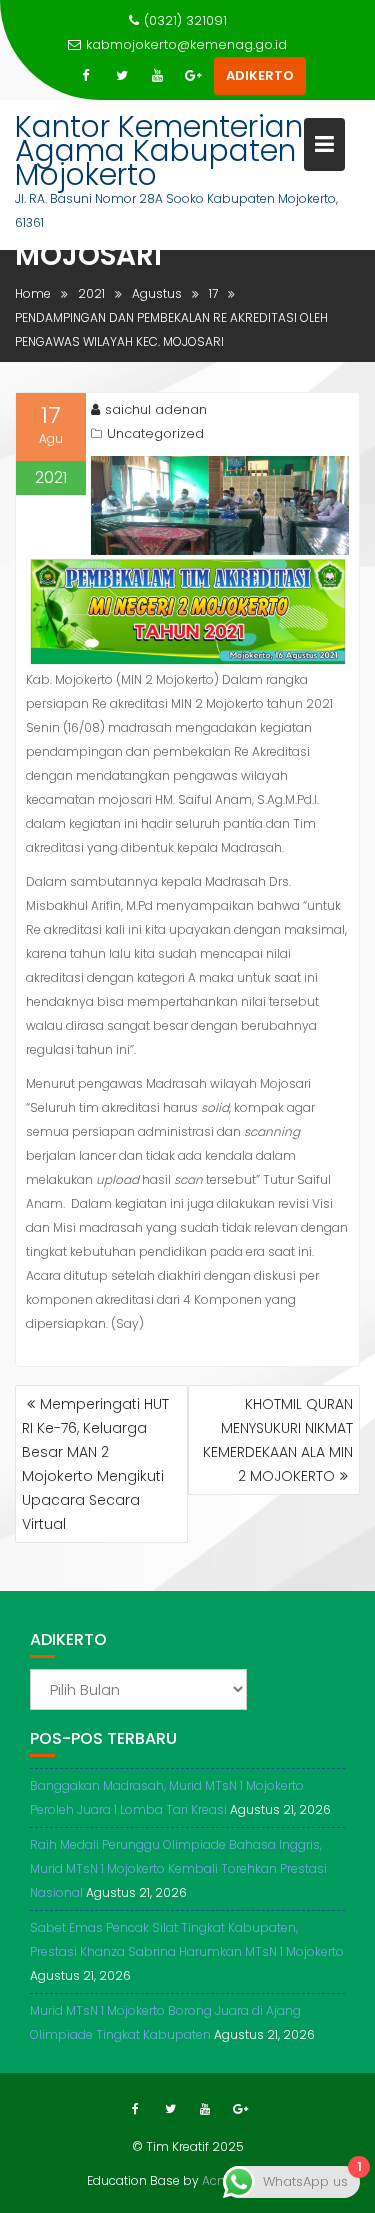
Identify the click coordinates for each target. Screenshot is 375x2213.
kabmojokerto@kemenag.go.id (186, 44)
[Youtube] (158, 76)
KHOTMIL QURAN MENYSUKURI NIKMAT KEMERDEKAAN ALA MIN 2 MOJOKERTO (278, 1440)
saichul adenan (156, 409)
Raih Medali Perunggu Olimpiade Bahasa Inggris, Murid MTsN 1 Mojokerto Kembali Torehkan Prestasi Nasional (178, 1868)
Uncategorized (155, 433)
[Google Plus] (194, 76)
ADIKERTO (260, 75)
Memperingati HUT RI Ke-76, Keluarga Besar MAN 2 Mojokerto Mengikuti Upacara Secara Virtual (95, 1464)
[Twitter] (122, 76)
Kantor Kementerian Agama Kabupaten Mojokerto (159, 150)
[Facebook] (86, 76)
